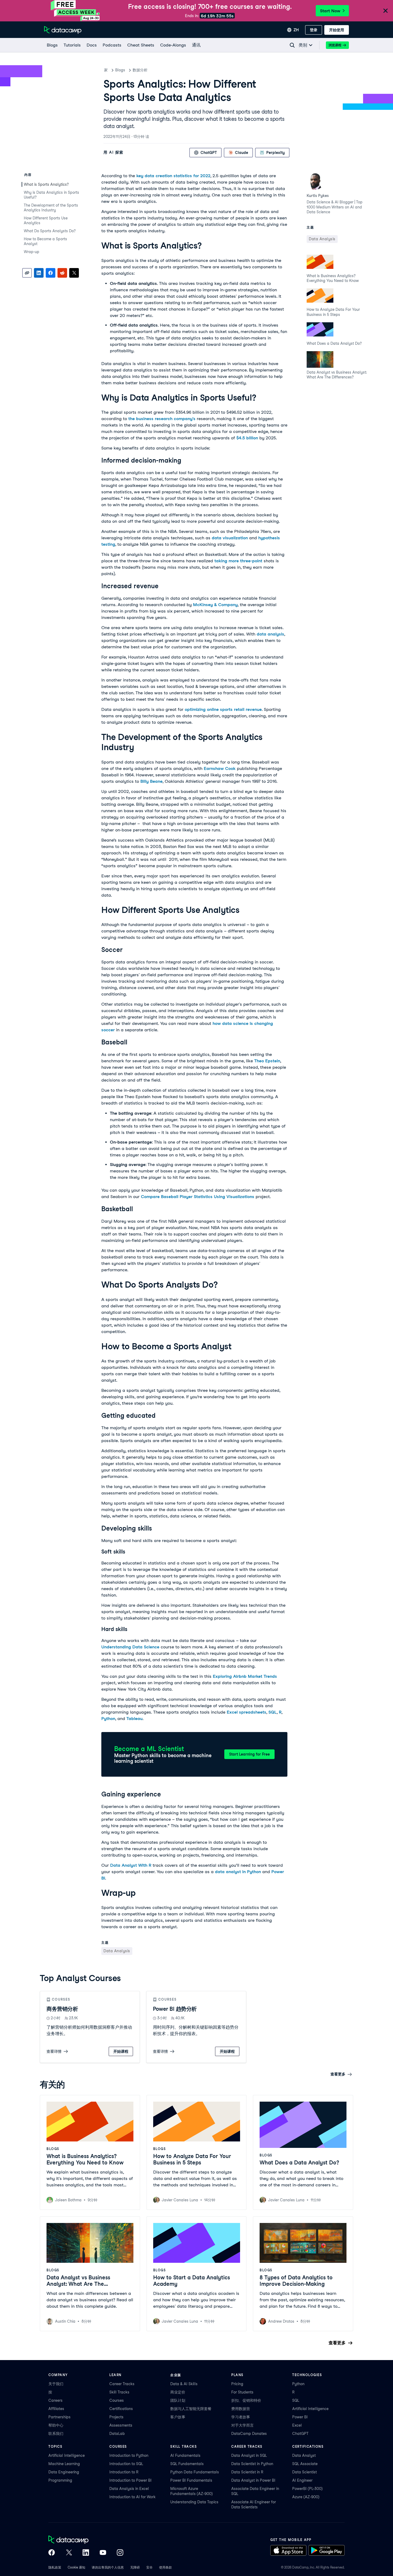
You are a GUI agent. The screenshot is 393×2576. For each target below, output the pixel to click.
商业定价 (178, 2392)
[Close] (386, 11)
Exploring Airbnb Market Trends (245, 1676)
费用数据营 (241, 2409)
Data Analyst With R (131, 1865)
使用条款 (165, 2567)
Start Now (330, 11)
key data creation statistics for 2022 (173, 176)
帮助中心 (56, 2425)
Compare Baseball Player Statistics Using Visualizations (198, 1197)
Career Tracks (122, 2384)
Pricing (237, 2384)
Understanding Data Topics (194, 2502)
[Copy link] (27, 273)
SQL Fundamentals (187, 2464)
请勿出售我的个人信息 (108, 2567)
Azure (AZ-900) (306, 2497)
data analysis (270, 634)
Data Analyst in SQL (249, 2455)
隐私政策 (55, 2567)
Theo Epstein (267, 1061)
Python (108, 1719)
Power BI (300, 2417)
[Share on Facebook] (51, 273)
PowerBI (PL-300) (307, 2489)
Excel (297, 2425)
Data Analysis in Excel (129, 2489)
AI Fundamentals (185, 2455)
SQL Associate (305, 2464)
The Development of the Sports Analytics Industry (51, 208)
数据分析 (140, 70)
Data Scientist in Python (252, 2464)
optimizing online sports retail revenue (223, 709)
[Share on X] (74, 273)
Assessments (121, 2425)
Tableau (134, 1719)
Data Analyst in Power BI (253, 2480)
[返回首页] (63, 30)
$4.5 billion (247, 438)
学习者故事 (241, 2417)
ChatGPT (300, 2434)
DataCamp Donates (249, 2434)
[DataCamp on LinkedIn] (86, 2553)
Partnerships (59, 2417)
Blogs (120, 70)
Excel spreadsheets (246, 1712)
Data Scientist (305, 2472)
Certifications (121, 2409)
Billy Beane (151, 781)
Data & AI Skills (184, 2384)
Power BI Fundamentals (191, 2480)
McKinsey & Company (215, 605)
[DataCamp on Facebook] (52, 2553)
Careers (55, 2400)
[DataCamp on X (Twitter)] (69, 2553)
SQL (273, 1712)
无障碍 (135, 2567)
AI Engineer (302, 2480)
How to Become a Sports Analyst (45, 241)
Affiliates (56, 2409)
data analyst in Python (238, 1872)
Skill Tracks (119, 2392)
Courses (117, 2400)
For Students (242, 2392)
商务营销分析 (62, 2009)
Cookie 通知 (76, 2567)
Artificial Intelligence (310, 2409)
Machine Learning (64, 2464)
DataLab (117, 2434)
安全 (149, 2567)
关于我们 (56, 2384)
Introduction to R (124, 2472)
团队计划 (178, 2400)
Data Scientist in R (247, 2472)
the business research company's (162, 419)
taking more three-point (238, 561)
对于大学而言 (242, 2425)
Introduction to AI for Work (132, 2497)
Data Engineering (64, 2472)
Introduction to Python (129, 2455)
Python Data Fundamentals (195, 2472)
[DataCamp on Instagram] (120, 2553)
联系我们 (56, 2434)
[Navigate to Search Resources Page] (292, 45)
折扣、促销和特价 (246, 2400)
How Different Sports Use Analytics (46, 220)
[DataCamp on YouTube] (103, 2553)
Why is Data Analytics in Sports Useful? (51, 195)
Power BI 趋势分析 (175, 2009)
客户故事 (178, 2417)
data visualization (230, 538)
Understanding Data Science (130, 1647)
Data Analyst (304, 2455)
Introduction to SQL (126, 2464)
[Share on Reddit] (62, 273)
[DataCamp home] (86, 2540)
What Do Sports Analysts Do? (50, 231)
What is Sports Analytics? (47, 184)
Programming (60, 2480)
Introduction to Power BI (130, 2480)
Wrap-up (32, 252)
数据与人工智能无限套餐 (191, 2409)
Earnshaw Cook (220, 768)
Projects (116, 2417)
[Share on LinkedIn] (39, 273)
